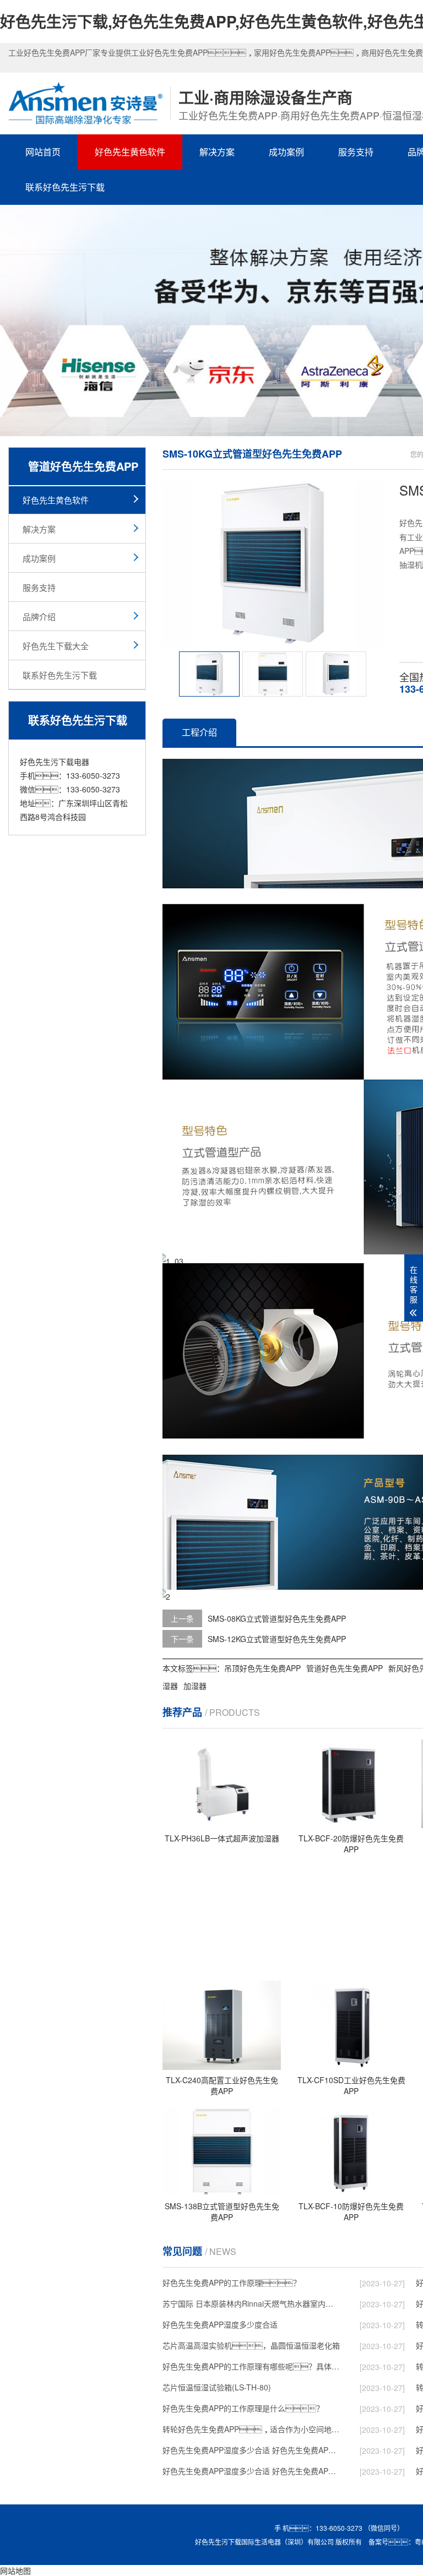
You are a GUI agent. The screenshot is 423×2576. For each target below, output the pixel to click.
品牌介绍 (39, 616)
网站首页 (43, 152)
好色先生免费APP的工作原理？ (232, 2282)
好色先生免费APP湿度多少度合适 (220, 2324)
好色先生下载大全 (56, 646)
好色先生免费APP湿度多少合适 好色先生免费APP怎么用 (251, 2471)
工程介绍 (199, 732)
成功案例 (286, 152)
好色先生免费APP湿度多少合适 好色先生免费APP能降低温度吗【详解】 (251, 2450)
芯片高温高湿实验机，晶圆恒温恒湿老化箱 (251, 2345)
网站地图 (15, 2570)
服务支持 (356, 152)
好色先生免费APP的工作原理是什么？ (243, 2408)
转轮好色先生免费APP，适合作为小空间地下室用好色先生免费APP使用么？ (251, 2429)
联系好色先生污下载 (65, 187)
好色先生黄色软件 (130, 152)
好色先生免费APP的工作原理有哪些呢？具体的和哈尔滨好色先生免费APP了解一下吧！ (251, 2366)
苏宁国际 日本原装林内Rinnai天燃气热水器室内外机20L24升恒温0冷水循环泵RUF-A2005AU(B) (251, 2303)
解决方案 (217, 152)
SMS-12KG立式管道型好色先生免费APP (277, 1639)
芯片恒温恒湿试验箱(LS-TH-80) (217, 2387)
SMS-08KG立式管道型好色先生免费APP (277, 1618)
